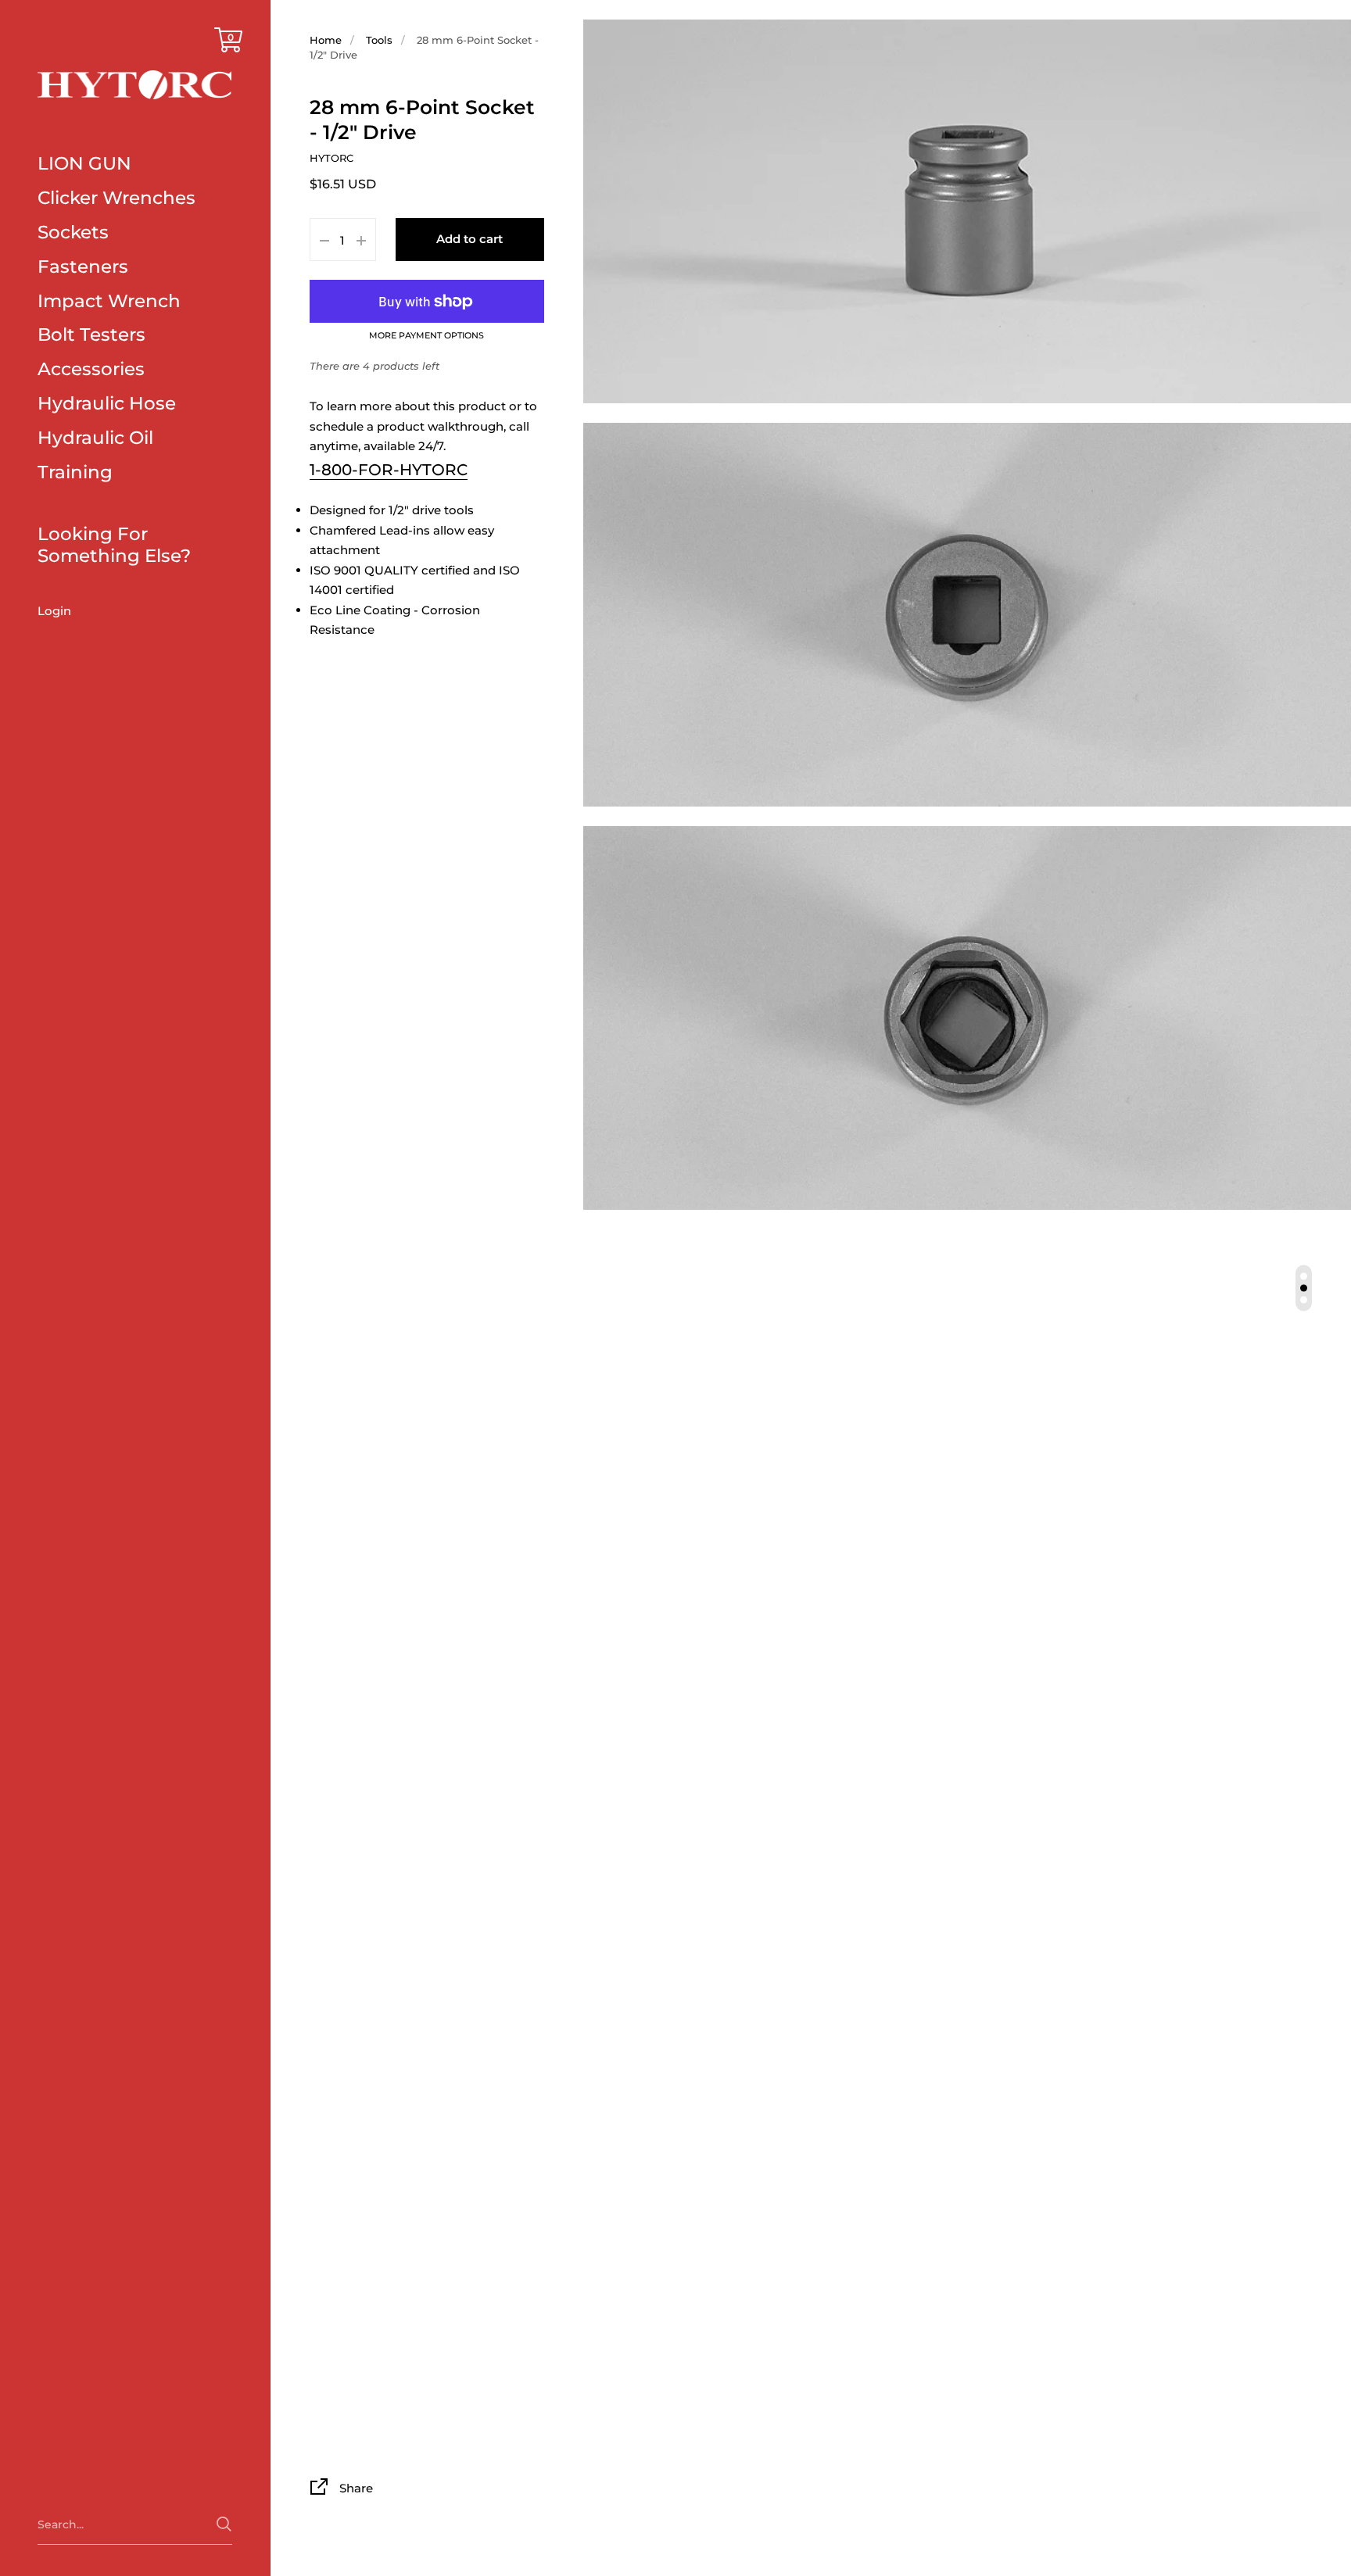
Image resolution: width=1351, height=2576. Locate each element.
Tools (379, 40)
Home (326, 40)
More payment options (426, 337)
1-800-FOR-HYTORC (389, 470)
